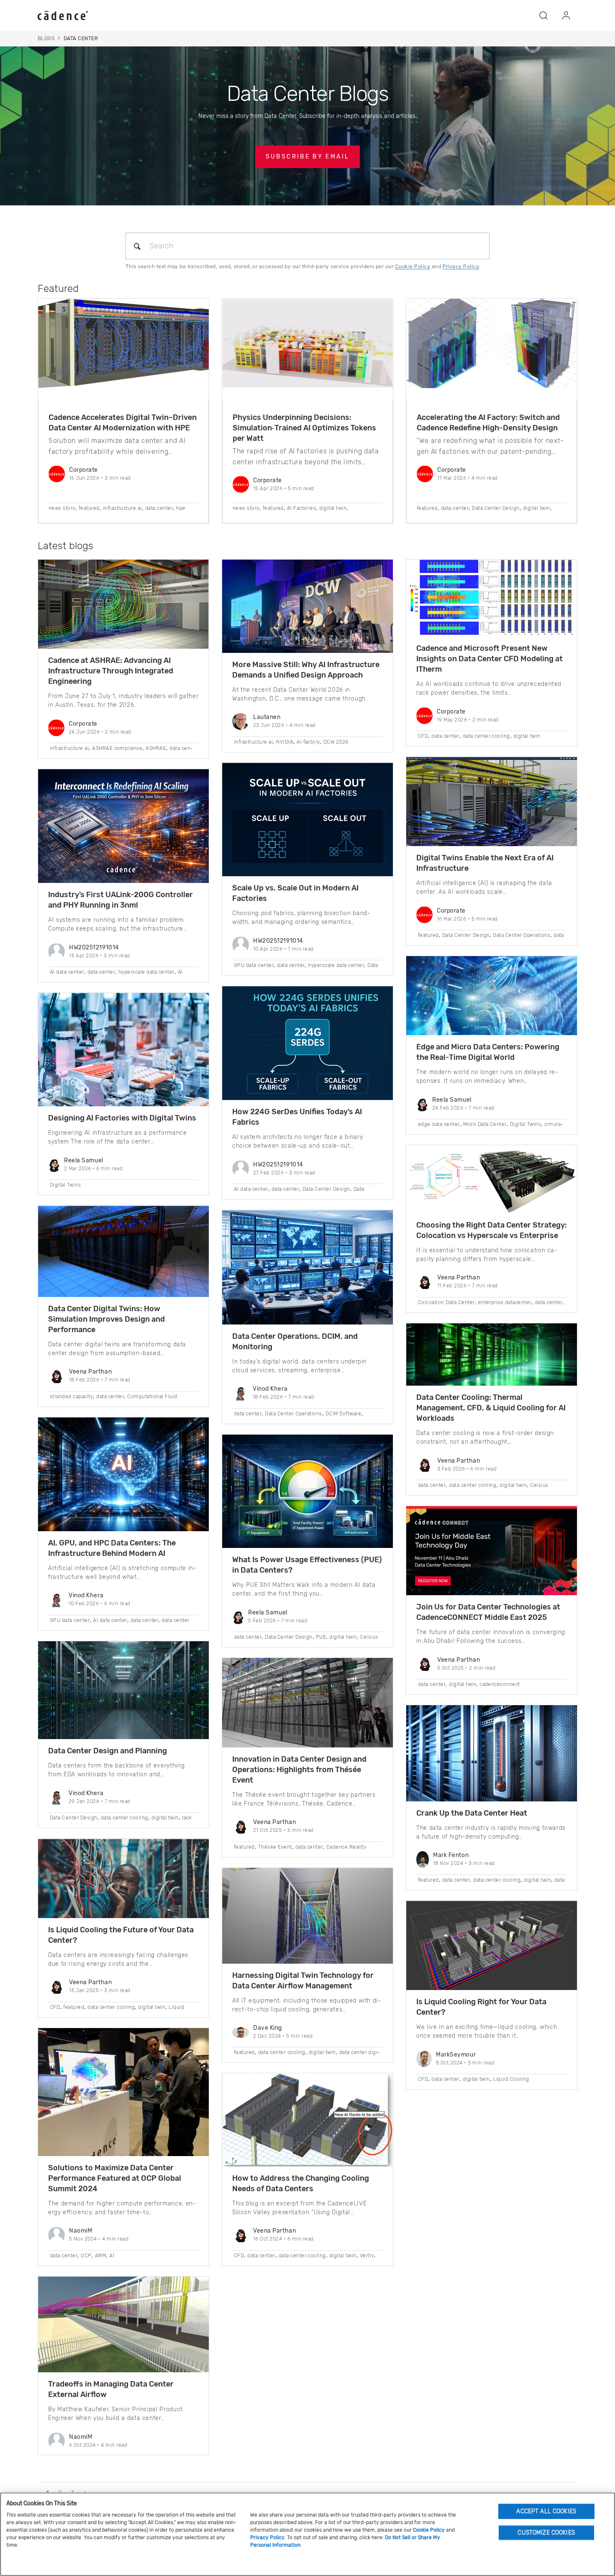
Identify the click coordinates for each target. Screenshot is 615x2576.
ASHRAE (156, 748)
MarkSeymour (456, 2055)
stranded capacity (71, 1397)
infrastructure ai (122, 508)
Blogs (46, 38)
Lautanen (267, 717)
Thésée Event (275, 1847)
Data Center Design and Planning (108, 1751)
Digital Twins (65, 1185)
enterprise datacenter (505, 1302)
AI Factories (302, 508)
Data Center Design (496, 508)
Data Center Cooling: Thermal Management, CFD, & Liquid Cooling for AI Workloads (491, 1408)
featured (89, 508)
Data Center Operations (293, 1414)
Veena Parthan (90, 1372)
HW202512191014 (94, 948)
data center (159, 508)
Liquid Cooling (511, 2079)
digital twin (333, 508)
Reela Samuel (84, 1160)
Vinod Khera (86, 1595)
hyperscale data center (146, 972)
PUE (321, 1637)
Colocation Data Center (446, 1302)
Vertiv (367, 2256)
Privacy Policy (461, 266)
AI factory (308, 742)
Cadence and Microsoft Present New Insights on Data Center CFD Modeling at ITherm (489, 659)
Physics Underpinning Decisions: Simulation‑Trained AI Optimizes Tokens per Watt (304, 428)
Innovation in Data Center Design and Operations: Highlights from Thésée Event (299, 1770)
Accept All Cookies (546, 2511)
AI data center (67, 972)
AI (112, 2256)
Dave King (268, 2028)
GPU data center (70, 1620)
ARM (100, 2256)
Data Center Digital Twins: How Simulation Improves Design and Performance (106, 1319)
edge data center (439, 1124)
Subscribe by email (307, 157)
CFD (55, 2007)
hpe (181, 508)
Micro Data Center (485, 1124)
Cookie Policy (413, 266)
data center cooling (124, 1818)
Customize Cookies (546, 2532)
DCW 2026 (336, 742)
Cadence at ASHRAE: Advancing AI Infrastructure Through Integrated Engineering (111, 671)
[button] (543, 15)
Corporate (83, 470)
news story (62, 508)
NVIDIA (285, 742)
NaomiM (81, 2231)
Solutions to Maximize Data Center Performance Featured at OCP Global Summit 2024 (115, 2178)
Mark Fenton (451, 1855)
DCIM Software (343, 1414)
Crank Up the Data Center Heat (472, 1813)
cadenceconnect (500, 1684)
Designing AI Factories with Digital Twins (122, 1118)
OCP (86, 2256)
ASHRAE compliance (117, 748)
